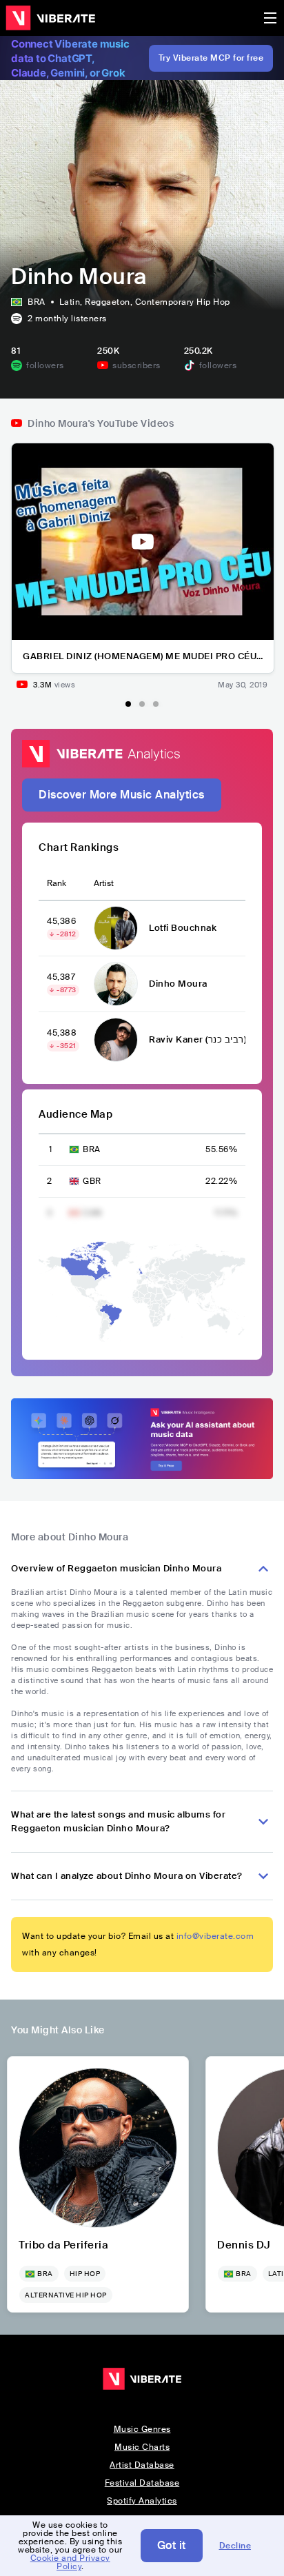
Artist (104, 883)
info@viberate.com (215, 1936)
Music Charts (142, 2447)
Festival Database (142, 2483)
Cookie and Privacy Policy (70, 2562)
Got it (172, 2545)
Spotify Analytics (142, 2501)
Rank (57, 883)
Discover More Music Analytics (122, 795)
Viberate (50, 18)
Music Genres (142, 2429)
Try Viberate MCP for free (211, 58)
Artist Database (142, 2465)
